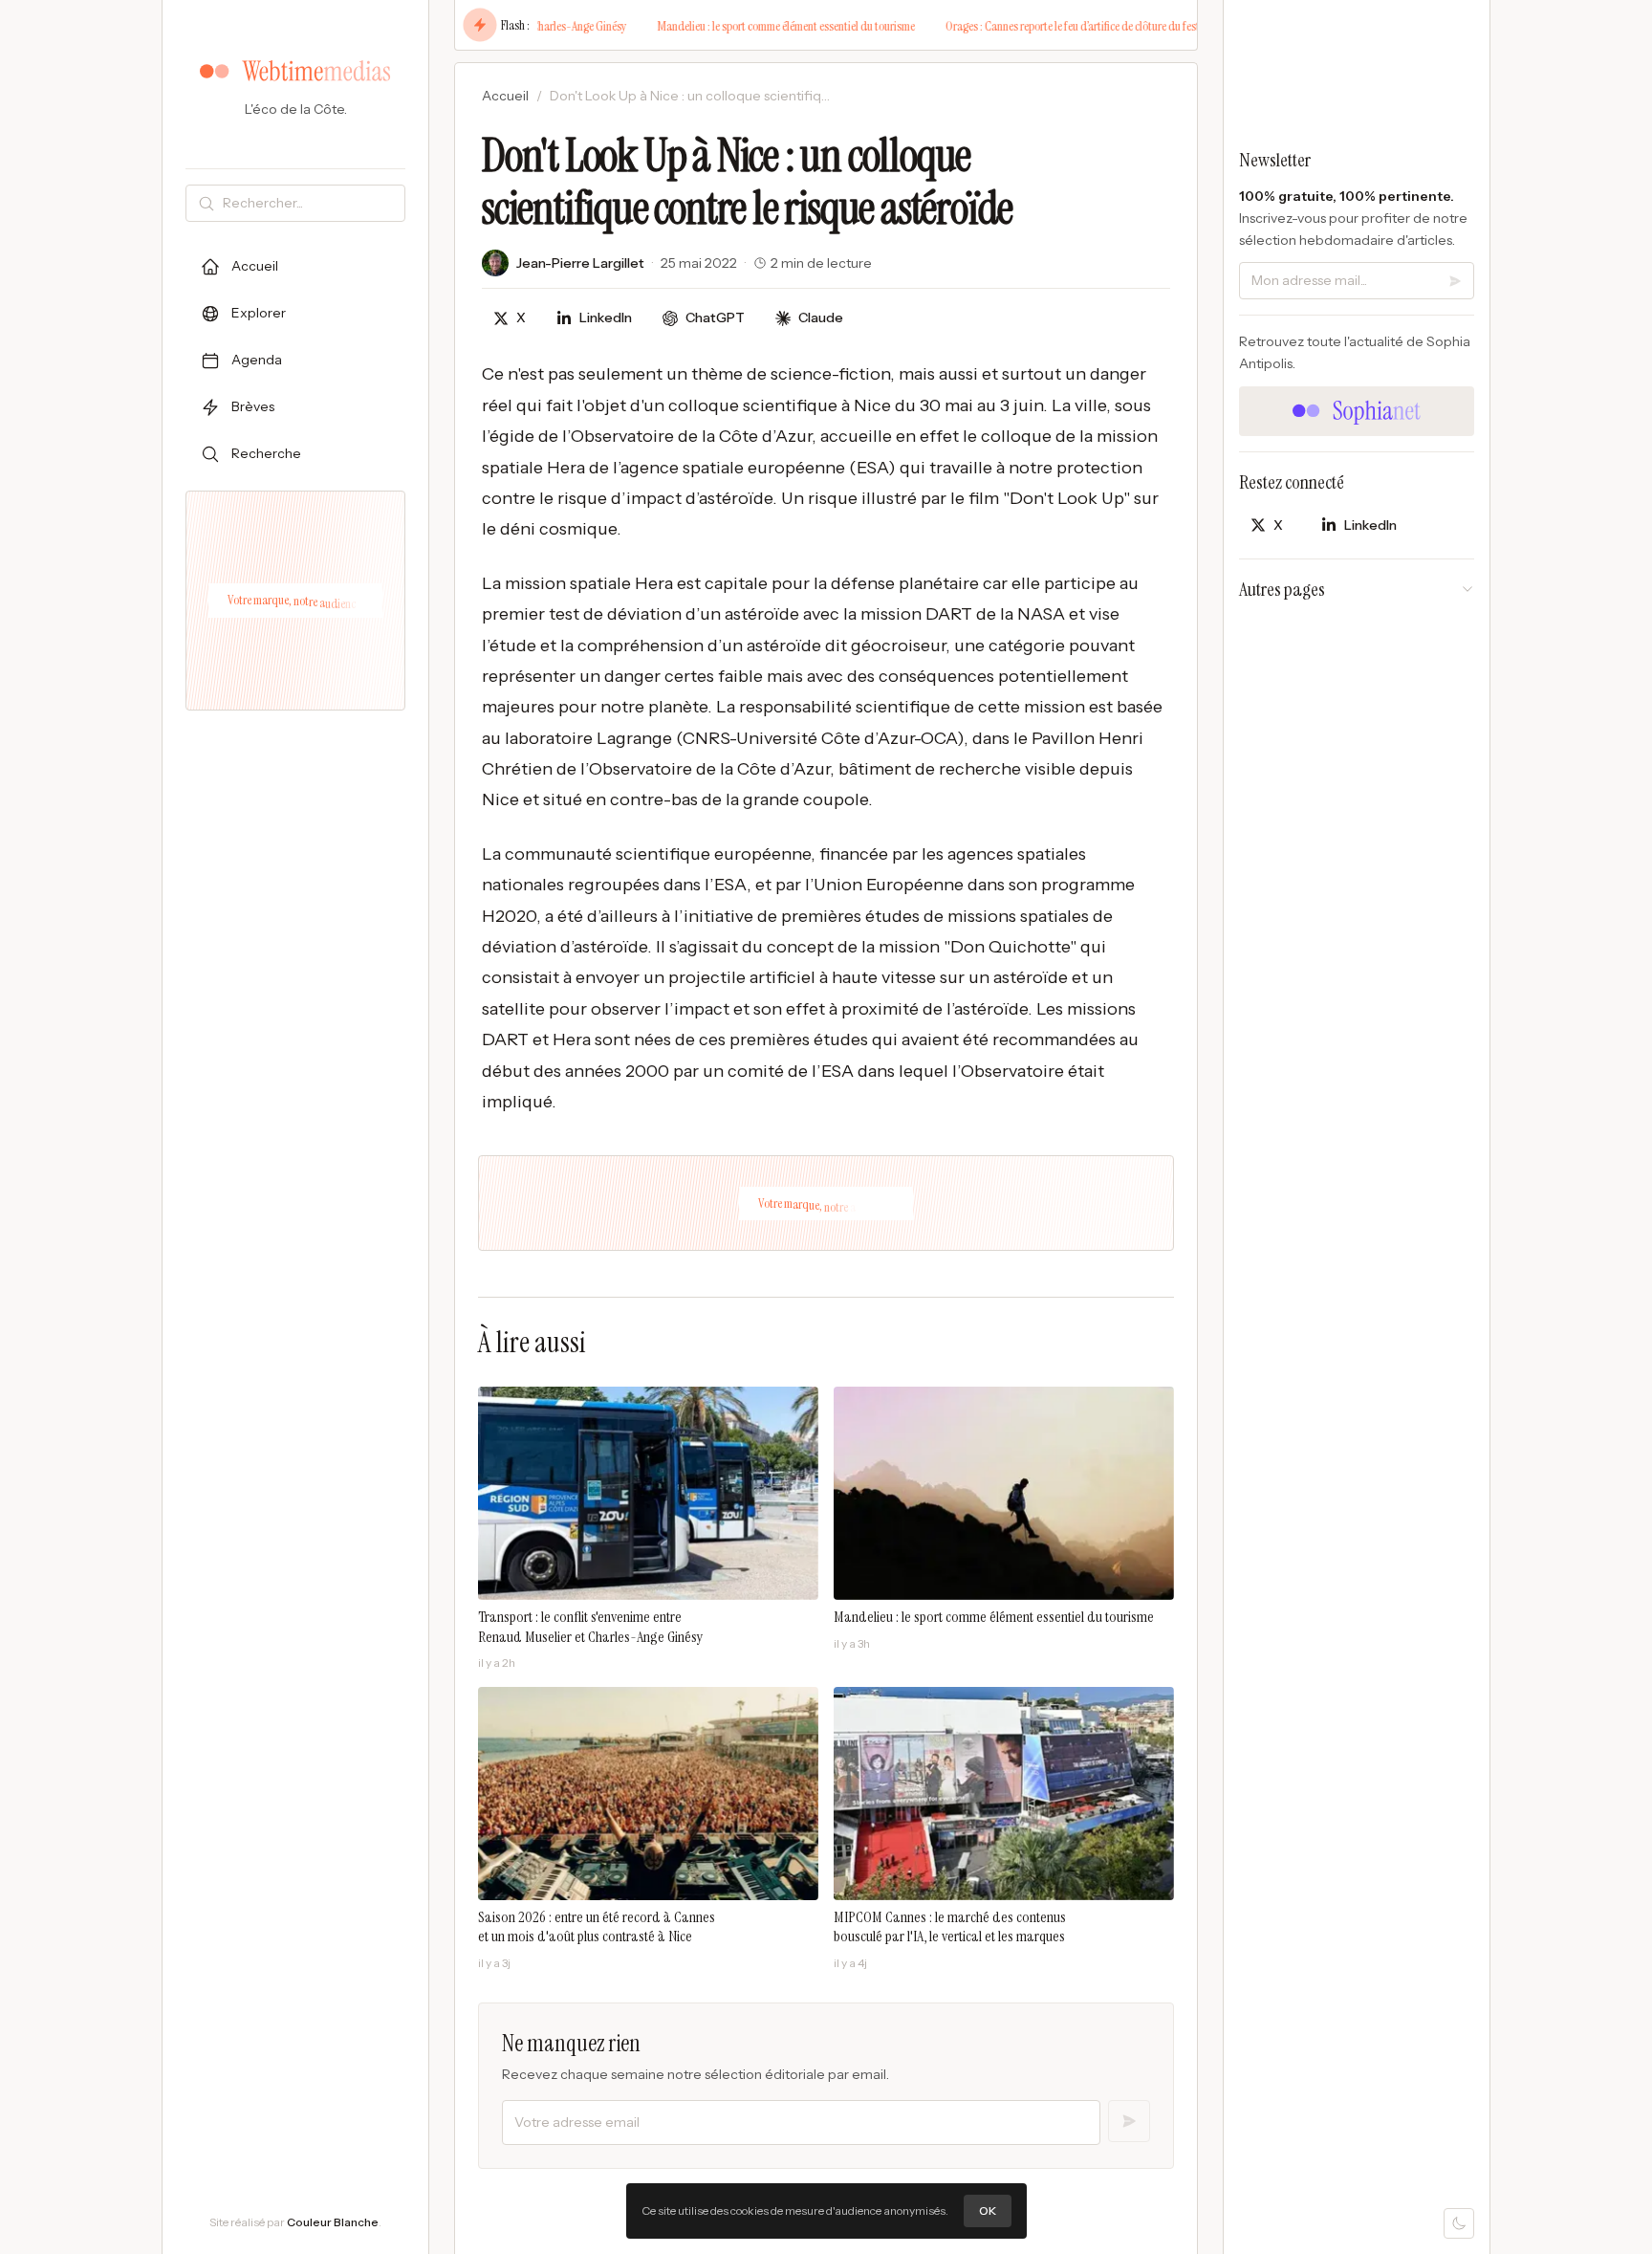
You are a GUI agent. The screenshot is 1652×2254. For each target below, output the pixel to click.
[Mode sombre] (1459, 2223)
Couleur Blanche (333, 2222)
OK (988, 2210)
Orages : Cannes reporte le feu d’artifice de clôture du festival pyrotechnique (1067, 26)
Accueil (505, 96)
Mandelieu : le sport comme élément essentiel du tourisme (739, 26)
